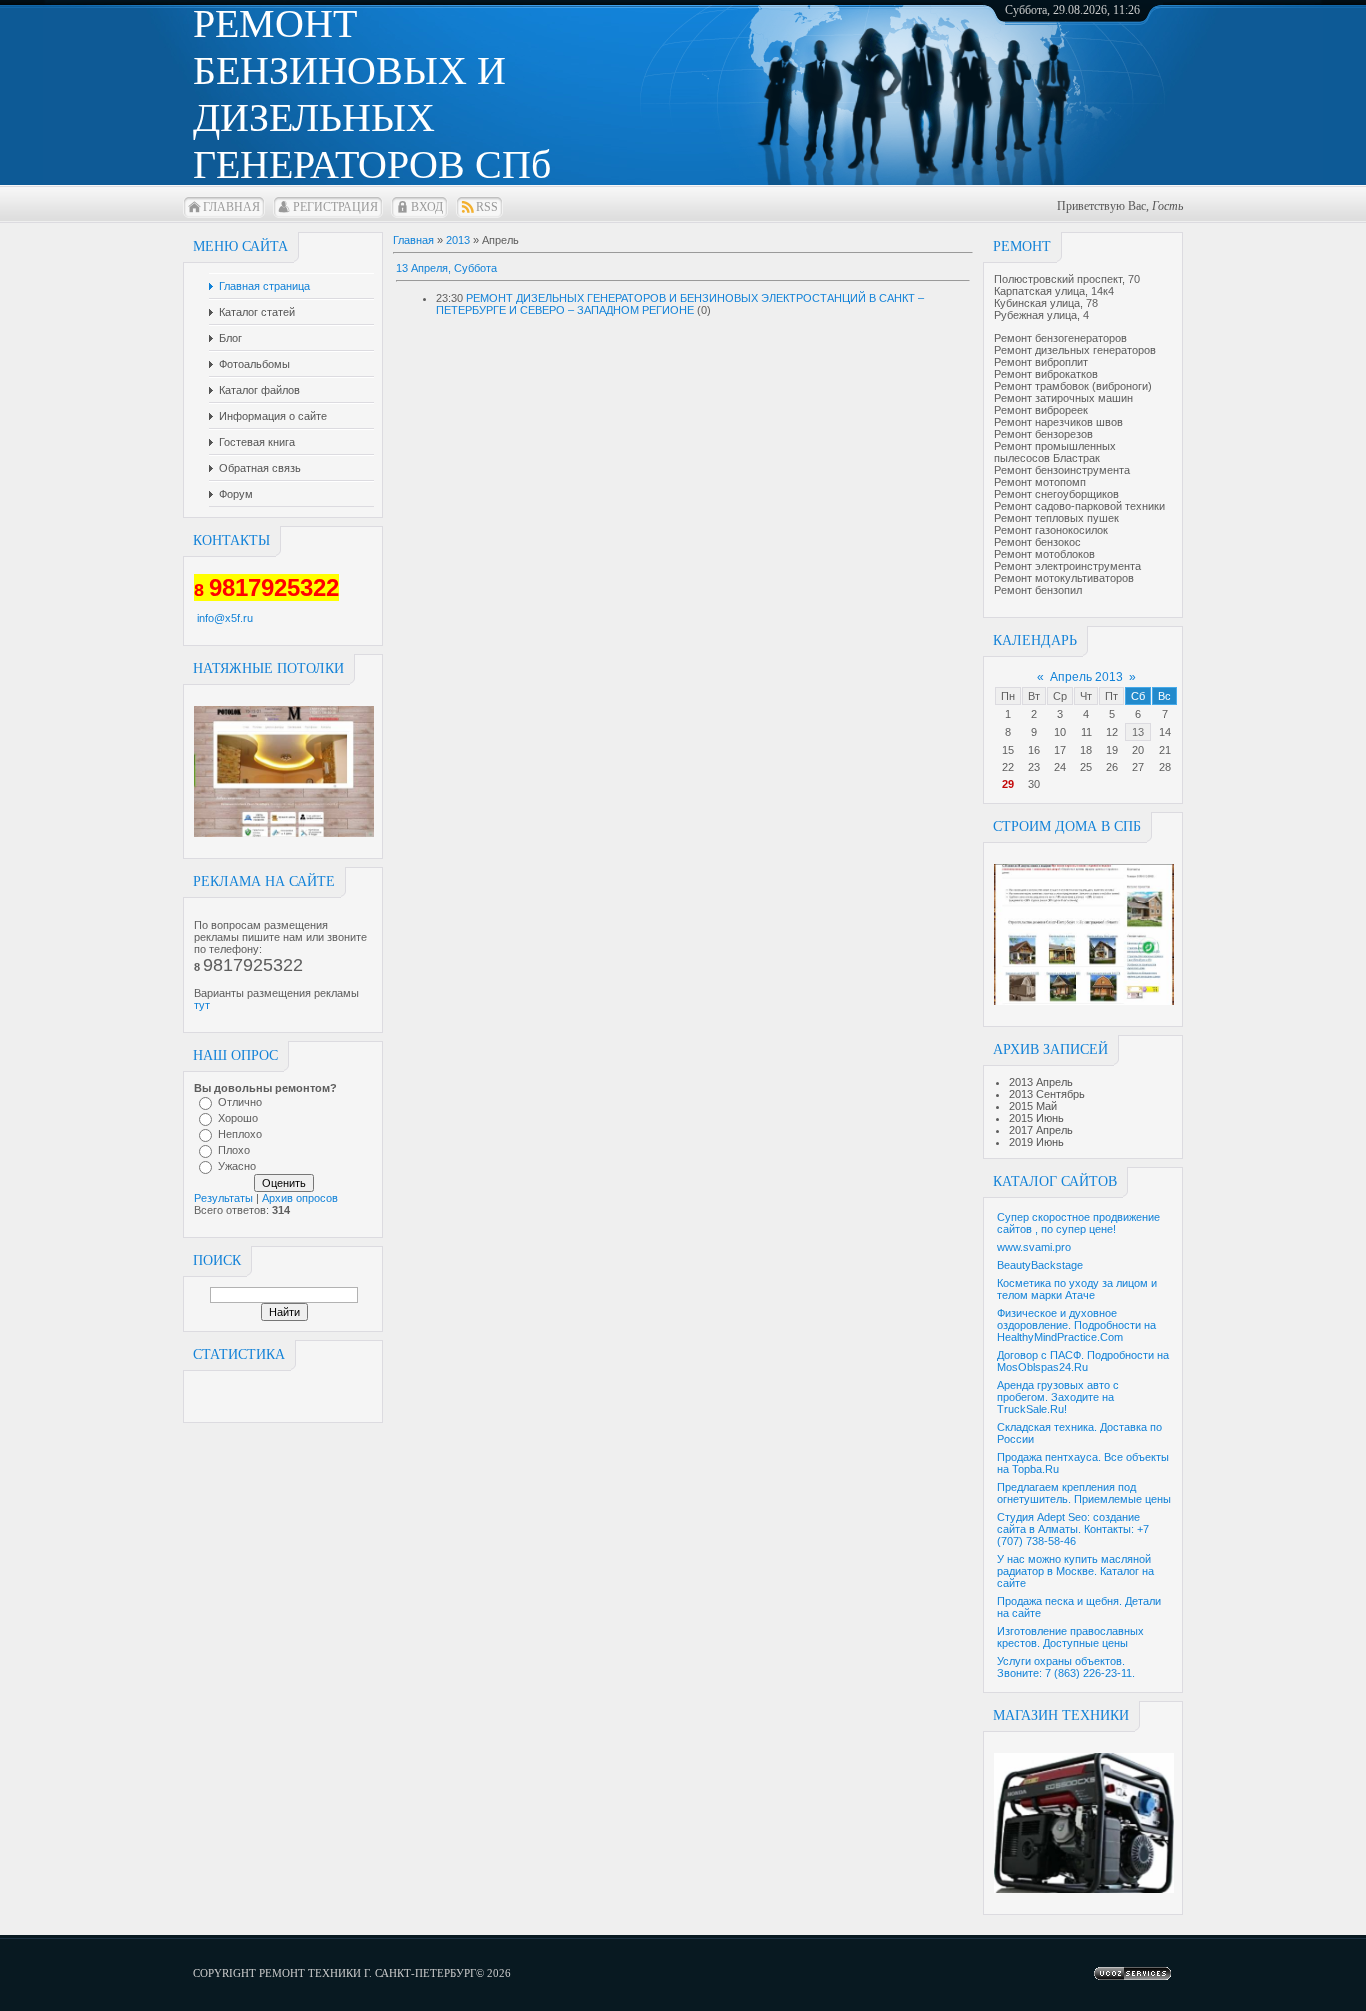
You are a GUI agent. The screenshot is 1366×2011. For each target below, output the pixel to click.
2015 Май (1033, 1106)
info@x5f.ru (225, 618)
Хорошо (238, 1118)
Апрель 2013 (1086, 677)
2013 (458, 240)
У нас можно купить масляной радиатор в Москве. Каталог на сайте (1075, 1571)
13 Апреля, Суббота (446, 268)
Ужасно (237, 1166)
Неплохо (240, 1134)
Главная (231, 207)
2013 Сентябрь (1047, 1094)
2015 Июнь (1036, 1118)
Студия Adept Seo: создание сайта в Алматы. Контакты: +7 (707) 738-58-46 (1073, 1529)
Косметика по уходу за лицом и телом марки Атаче (1077, 1289)
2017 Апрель (1041, 1130)
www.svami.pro (1034, 1247)
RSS (487, 207)
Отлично (240, 1102)
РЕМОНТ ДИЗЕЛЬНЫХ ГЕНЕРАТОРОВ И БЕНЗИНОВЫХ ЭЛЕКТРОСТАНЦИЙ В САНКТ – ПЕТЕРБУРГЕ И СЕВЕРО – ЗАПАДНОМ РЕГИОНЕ (680, 304)
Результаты (223, 1198)
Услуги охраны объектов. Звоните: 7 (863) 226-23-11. (1066, 1667)
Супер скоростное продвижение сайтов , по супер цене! (1078, 1223)
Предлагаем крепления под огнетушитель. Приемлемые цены (1084, 1493)
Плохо (234, 1150)
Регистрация (335, 207)
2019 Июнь (1036, 1142)
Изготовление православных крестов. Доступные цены (1070, 1637)
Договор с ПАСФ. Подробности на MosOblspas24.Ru (1083, 1361)
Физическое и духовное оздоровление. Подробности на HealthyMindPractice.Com (1076, 1325)
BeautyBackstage (1040, 1265)
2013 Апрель (1041, 1082)
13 (1138, 732)
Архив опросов (300, 1198)
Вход (427, 207)
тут (202, 1005)
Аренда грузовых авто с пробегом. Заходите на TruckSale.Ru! (1058, 1397)
